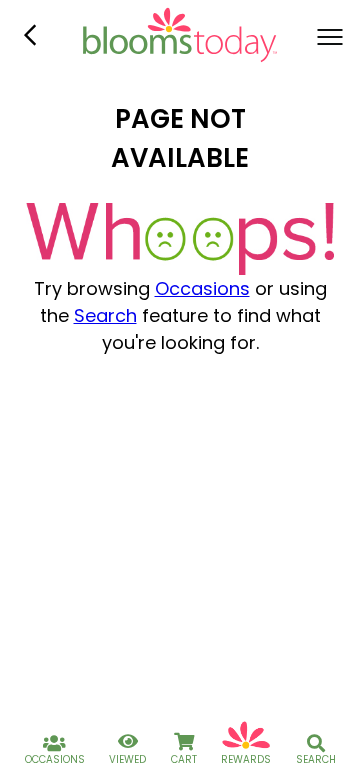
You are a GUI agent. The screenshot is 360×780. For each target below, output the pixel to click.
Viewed (127, 759)
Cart (184, 759)
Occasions (202, 288)
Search (105, 315)
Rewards (246, 759)
